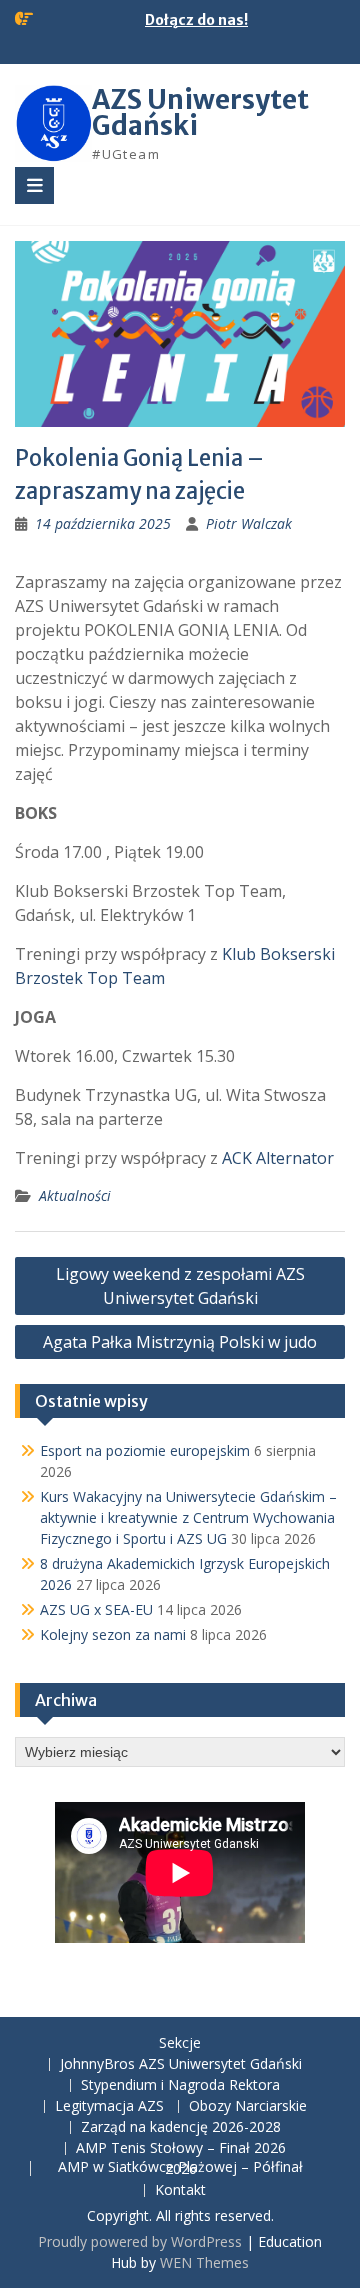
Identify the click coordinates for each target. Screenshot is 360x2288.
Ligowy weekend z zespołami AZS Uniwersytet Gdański (180, 1286)
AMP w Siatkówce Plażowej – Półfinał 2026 (180, 2169)
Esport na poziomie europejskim (145, 1450)
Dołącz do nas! (196, 20)
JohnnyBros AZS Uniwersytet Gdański (181, 2064)
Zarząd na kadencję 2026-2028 (181, 2127)
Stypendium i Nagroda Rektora (180, 2085)
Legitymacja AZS (109, 2106)
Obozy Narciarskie (248, 2106)
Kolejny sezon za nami (113, 1634)
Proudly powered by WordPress (140, 2241)
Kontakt (180, 2190)
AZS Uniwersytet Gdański (200, 112)
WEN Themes (204, 2262)
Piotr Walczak (249, 523)
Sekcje (180, 2043)
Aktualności (75, 1195)
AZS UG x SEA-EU (96, 1609)
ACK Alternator (278, 1158)
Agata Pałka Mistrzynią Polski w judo (180, 1342)
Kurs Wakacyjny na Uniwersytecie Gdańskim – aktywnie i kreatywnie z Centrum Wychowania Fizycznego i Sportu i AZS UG (188, 1517)
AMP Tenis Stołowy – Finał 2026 (181, 2148)
